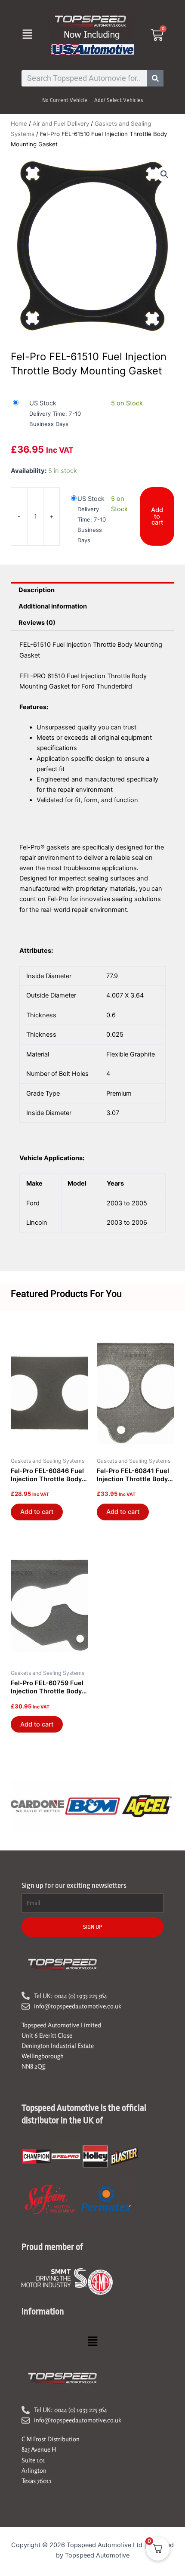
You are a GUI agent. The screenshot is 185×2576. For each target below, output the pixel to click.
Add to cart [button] (37, 1512)
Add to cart (157, 516)
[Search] (155, 78)
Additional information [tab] (53, 606)
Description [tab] (37, 590)
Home (19, 124)
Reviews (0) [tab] (37, 623)
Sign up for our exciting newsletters (74, 1886)
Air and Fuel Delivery (61, 124)
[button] (27, 35)
